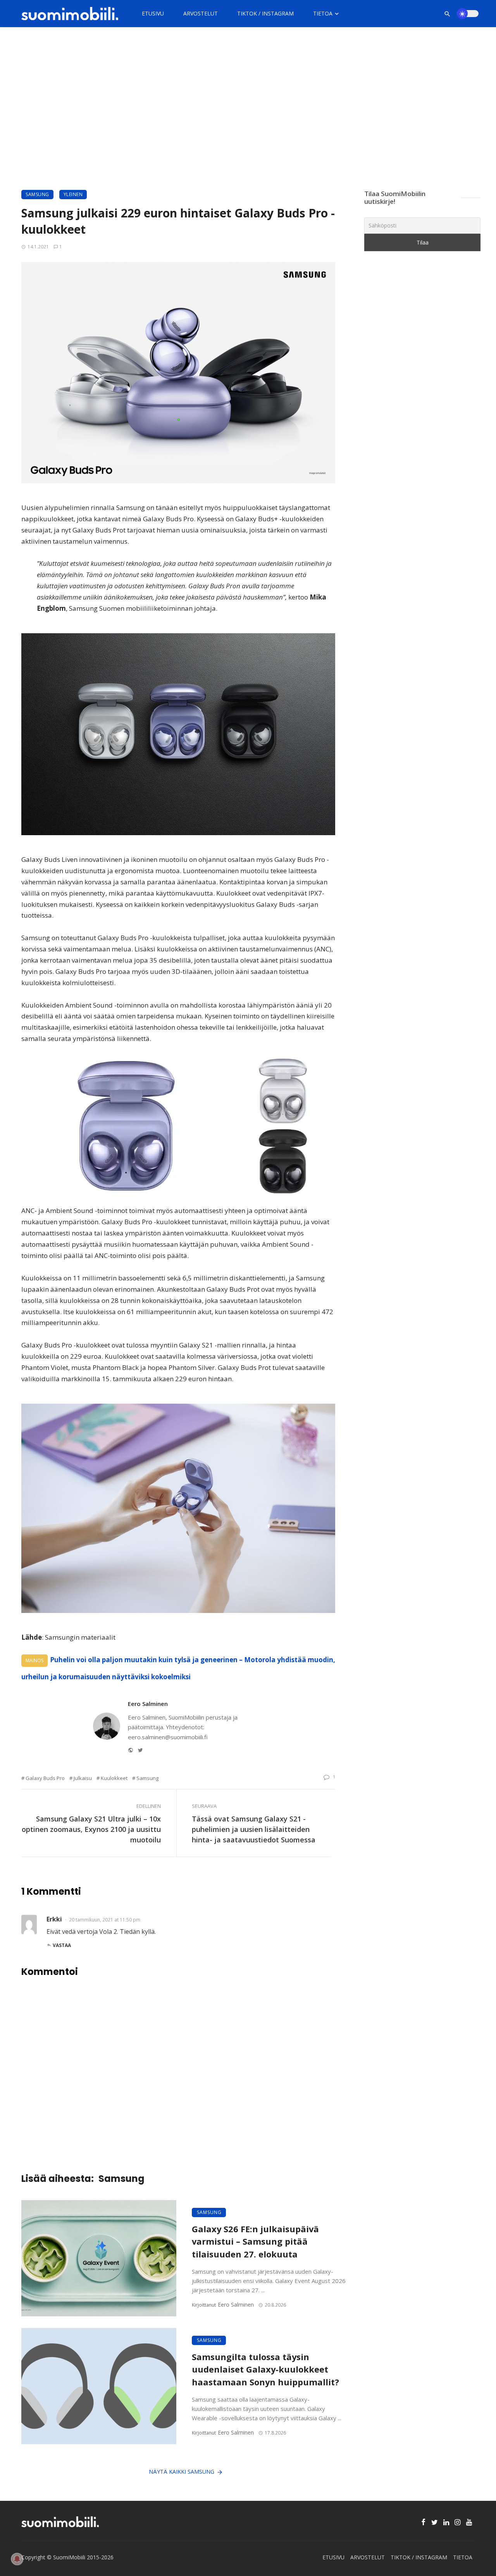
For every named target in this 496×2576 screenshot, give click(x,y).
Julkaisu (83, 1778)
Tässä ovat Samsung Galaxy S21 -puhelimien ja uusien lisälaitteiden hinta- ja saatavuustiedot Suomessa (254, 1829)
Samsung (37, 194)
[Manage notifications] (17, 2559)
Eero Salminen (148, 1704)
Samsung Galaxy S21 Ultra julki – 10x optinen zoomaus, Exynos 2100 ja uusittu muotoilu (91, 1829)
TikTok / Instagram (265, 13)
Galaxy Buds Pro (45, 1778)
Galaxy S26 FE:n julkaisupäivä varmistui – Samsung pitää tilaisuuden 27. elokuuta (255, 2242)
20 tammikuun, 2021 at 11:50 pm (105, 1920)
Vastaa (62, 1945)
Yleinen (73, 194)
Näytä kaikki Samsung (182, 2472)
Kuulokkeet (114, 1778)
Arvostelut (201, 13)
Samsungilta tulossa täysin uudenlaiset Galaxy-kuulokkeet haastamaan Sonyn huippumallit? (265, 2370)
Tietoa (323, 13)
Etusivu (153, 13)
